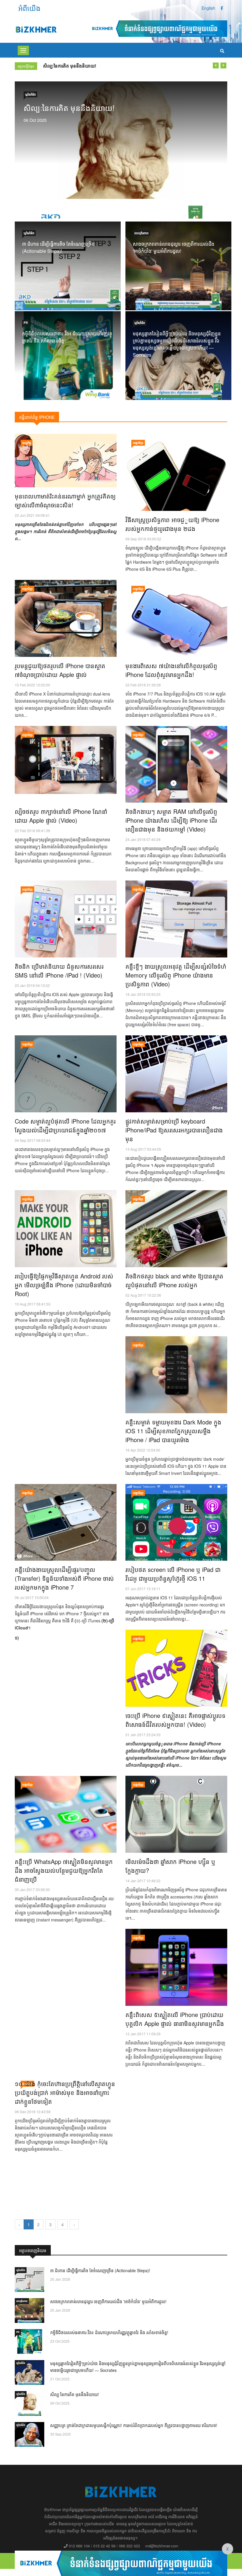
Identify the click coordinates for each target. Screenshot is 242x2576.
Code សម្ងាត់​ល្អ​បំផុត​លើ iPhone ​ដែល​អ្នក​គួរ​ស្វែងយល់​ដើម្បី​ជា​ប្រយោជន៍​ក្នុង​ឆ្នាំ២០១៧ (65, 1125)
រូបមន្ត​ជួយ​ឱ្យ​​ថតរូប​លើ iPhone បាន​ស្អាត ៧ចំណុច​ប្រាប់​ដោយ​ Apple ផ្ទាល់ (60, 670)
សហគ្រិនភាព (141, 233)
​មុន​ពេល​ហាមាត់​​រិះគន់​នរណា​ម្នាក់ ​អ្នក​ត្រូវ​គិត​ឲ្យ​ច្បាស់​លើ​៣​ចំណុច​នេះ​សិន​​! (65, 500)
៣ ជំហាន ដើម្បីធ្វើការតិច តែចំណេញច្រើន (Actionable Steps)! (58, 247)
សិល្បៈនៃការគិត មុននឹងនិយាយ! (69, 108)
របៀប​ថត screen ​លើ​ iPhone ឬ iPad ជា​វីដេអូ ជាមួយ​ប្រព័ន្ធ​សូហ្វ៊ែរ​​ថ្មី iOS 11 (173, 1574)
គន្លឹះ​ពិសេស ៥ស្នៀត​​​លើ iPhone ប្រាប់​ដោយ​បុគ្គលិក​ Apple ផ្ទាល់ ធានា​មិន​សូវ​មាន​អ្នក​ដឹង (175, 2019)
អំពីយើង (29, 8)
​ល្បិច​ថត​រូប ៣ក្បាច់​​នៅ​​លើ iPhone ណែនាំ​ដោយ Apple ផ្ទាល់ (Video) (61, 816)
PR (26, 323)
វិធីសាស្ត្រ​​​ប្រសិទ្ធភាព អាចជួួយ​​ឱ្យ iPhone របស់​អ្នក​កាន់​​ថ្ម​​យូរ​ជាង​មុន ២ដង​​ (172, 524)
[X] (121, 2562)
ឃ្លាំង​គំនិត (30, 94)
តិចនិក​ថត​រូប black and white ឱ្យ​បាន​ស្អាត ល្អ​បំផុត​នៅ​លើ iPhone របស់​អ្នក (174, 1280)
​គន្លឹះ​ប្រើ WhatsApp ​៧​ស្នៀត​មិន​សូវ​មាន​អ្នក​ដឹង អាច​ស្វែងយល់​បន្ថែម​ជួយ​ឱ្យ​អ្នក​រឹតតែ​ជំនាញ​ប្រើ (64, 1870)
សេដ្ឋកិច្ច (27, 443)
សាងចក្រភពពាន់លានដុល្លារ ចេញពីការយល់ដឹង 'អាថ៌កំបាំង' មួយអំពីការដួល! (174, 247)
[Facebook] (222, 8)
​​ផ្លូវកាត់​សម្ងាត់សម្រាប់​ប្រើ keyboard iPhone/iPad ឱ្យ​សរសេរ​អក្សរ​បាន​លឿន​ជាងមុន (174, 1130)
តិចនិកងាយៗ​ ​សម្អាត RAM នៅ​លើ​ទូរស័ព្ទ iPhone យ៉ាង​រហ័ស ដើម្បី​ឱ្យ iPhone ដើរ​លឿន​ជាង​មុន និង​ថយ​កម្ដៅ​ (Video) (171, 820)
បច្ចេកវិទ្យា (138, 443)
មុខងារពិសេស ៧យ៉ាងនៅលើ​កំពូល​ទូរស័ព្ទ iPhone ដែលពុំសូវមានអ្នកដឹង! (171, 670)
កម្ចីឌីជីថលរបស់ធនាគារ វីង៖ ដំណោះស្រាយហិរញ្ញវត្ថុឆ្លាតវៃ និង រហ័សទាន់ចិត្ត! (109, 2332)
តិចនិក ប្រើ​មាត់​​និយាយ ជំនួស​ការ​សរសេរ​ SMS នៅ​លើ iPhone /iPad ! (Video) (59, 971)
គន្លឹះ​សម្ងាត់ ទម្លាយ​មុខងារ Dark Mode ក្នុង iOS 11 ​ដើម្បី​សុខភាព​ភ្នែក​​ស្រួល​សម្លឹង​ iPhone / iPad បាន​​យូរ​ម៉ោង (173, 1431)
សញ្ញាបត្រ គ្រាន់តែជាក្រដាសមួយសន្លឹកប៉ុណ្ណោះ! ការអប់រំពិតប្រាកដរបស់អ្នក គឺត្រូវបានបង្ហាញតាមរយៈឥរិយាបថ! (134, 66)
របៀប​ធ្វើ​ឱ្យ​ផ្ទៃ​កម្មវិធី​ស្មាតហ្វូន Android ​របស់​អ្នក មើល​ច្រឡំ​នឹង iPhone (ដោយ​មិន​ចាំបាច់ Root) (64, 1285)
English (208, 8)
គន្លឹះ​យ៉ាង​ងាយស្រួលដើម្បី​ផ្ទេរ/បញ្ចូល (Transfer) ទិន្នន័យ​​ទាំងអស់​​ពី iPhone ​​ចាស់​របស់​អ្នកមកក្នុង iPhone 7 (64, 1578)
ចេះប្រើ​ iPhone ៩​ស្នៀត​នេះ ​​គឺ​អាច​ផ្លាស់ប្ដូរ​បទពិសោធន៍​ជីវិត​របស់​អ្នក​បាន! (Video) (175, 1720)
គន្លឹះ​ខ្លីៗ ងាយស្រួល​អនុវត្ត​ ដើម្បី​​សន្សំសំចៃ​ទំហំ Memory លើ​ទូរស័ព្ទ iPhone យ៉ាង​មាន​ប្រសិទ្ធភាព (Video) (176, 975)
